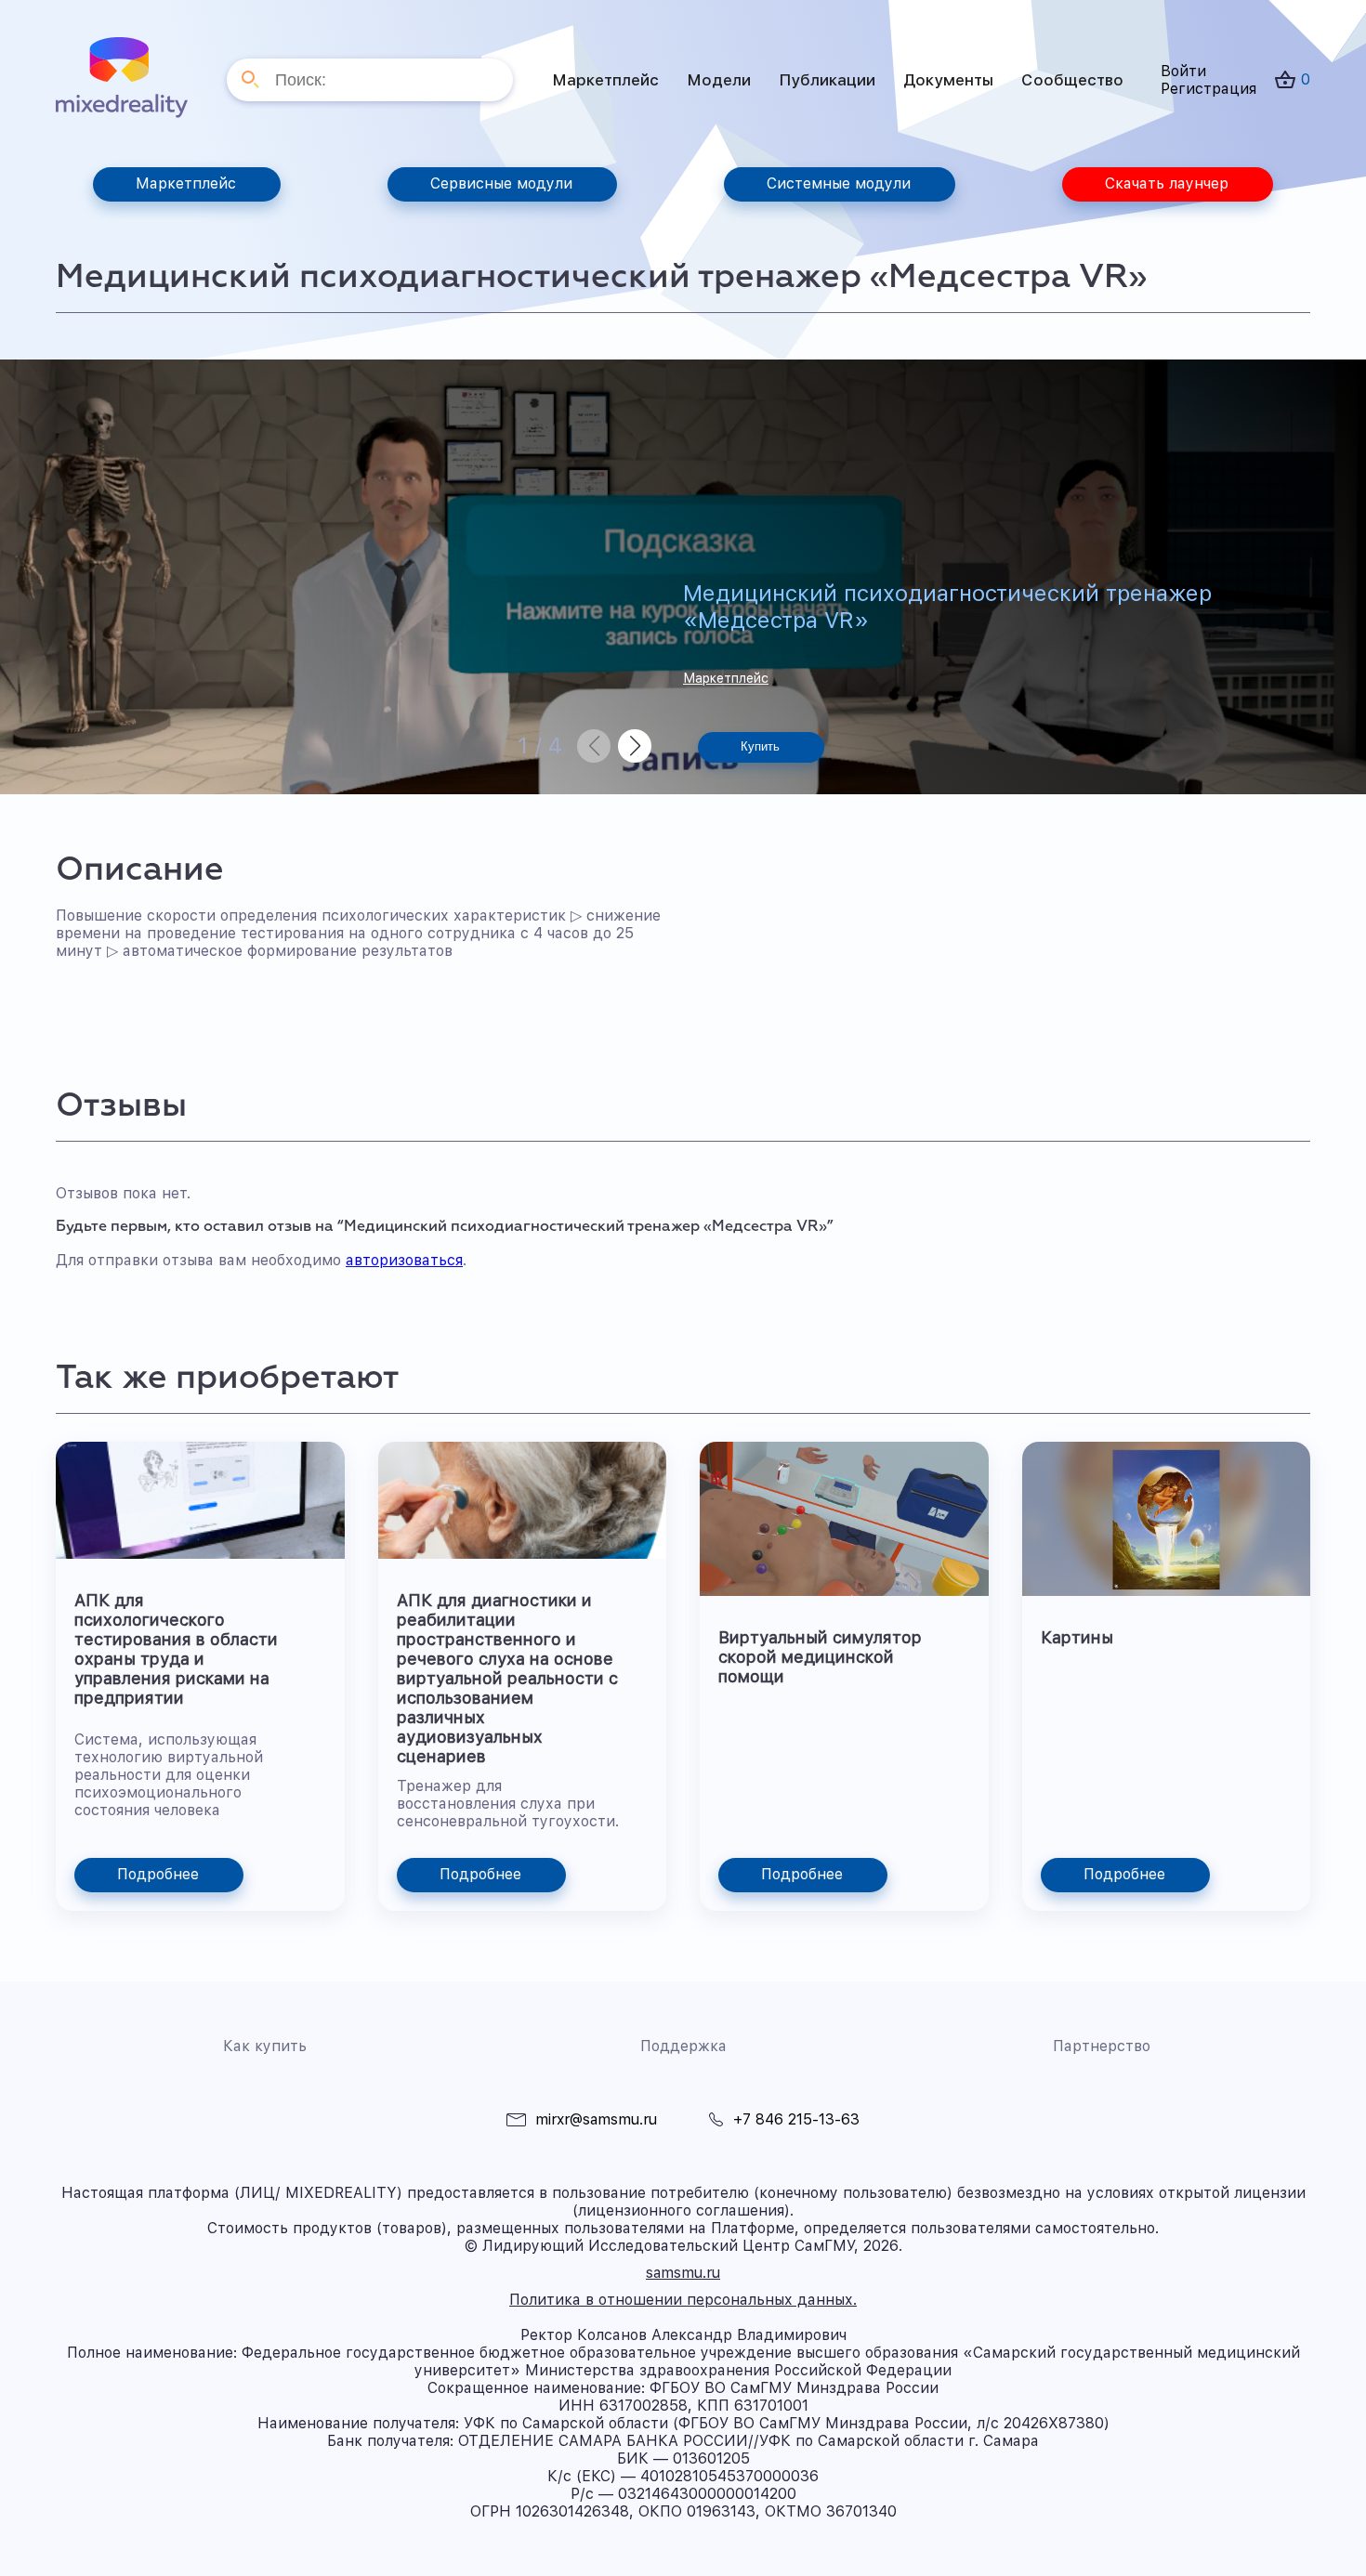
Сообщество (1072, 80)
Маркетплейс (605, 80)
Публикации (827, 80)
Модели (719, 80)
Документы (948, 80)
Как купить (265, 2046)
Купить (760, 746)
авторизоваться (404, 1260)
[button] (635, 746)
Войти (1183, 71)
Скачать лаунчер (1167, 183)
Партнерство (1102, 2046)
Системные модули (839, 183)
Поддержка (683, 2046)
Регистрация (1208, 89)
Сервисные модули (501, 183)
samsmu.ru (683, 2273)
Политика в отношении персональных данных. (683, 2300)
